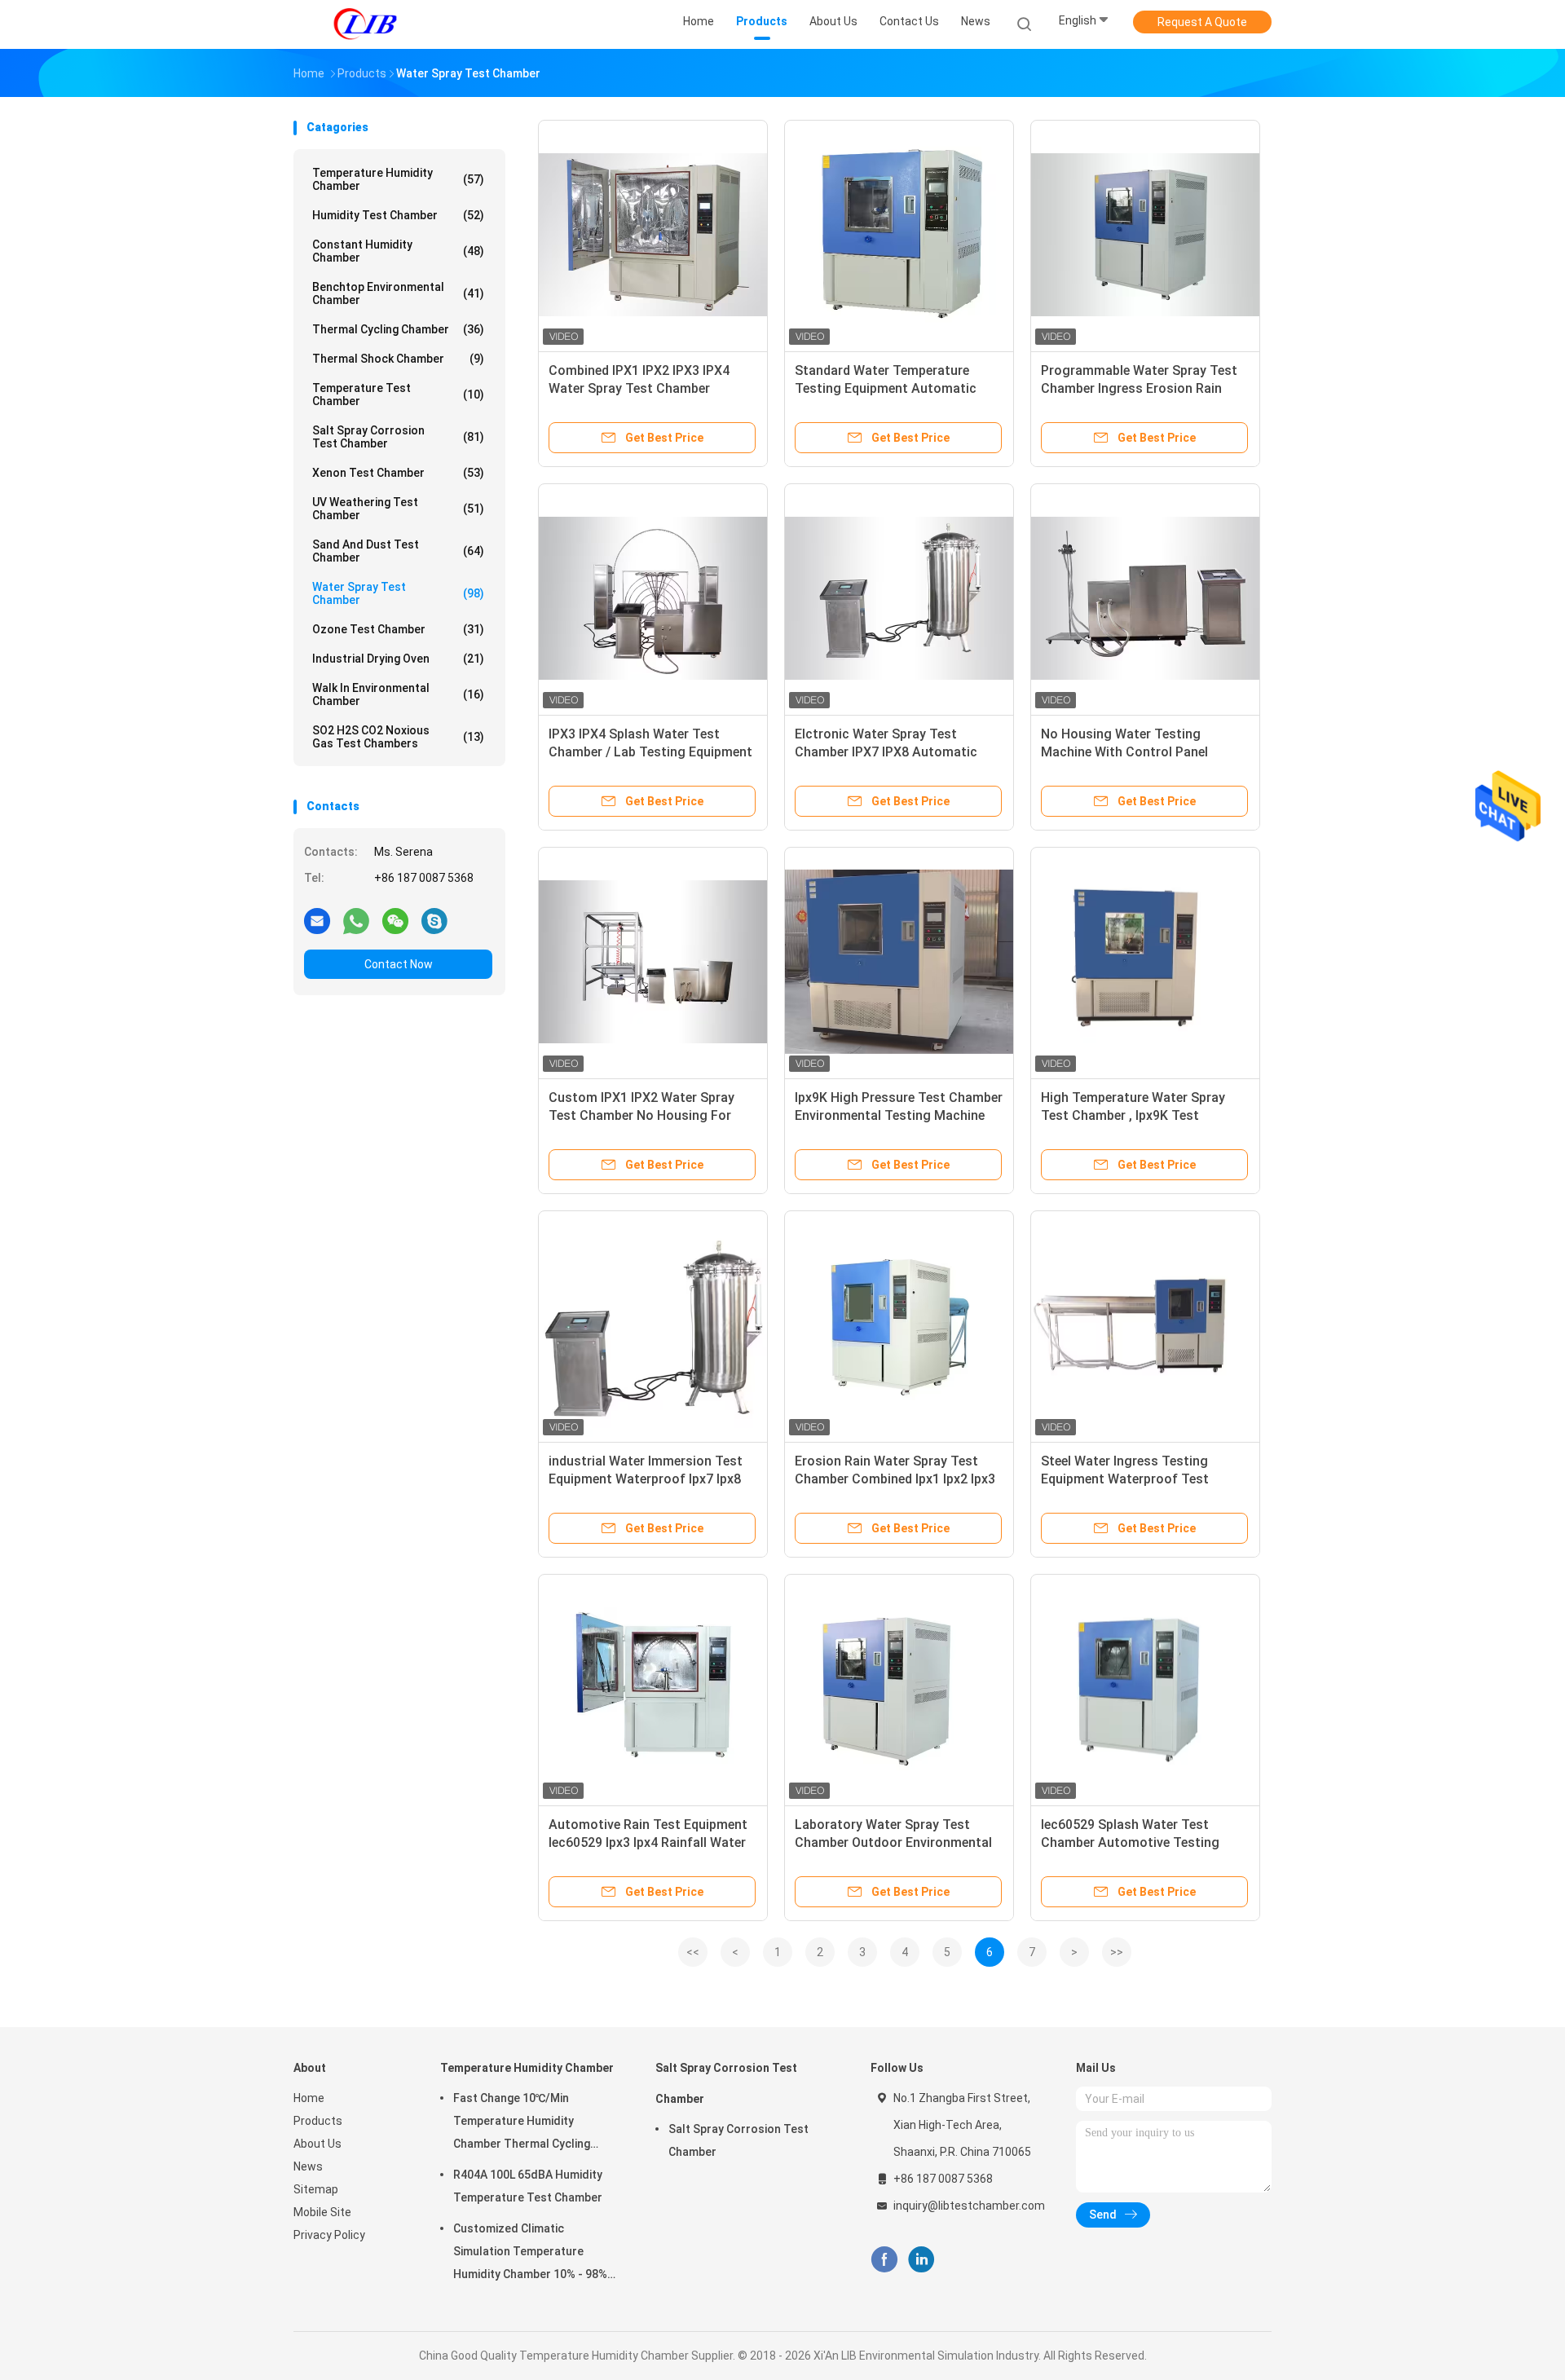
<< (693, 1952)
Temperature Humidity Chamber (398, 179)
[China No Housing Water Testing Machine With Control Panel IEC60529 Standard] (1145, 598)
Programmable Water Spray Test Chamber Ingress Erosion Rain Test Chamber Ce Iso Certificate (1139, 388)
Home (309, 2098)
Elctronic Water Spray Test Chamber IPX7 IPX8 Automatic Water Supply (886, 752)
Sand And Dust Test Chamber (398, 551)
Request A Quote (1202, 22)
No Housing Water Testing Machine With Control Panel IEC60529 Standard (1124, 752)
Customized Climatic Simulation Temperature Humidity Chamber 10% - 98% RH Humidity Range (530, 2254)
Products (318, 2121)
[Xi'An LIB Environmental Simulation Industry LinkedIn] (921, 2260)
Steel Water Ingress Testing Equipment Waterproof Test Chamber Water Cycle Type (1125, 1479)
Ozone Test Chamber (398, 629)
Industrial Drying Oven (398, 659)
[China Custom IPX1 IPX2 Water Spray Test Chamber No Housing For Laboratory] (653, 962)
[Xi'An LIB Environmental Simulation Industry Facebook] (884, 2260)
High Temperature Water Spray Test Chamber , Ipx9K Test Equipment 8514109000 (1133, 1115)
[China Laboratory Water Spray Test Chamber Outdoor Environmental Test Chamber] (899, 1689)
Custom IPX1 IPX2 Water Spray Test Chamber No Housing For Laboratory (641, 1115)
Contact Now (399, 964)
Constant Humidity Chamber (398, 251)
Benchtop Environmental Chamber (398, 293)
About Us (317, 2144)
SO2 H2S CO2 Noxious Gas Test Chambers (398, 737)
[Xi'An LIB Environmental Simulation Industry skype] (434, 920)
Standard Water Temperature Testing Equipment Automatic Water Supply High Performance (891, 388)
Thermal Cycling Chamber (398, 329)
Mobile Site (322, 2212)
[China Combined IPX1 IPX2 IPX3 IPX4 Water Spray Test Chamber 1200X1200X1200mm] (653, 235)
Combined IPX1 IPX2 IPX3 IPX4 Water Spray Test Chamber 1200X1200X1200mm (639, 388)
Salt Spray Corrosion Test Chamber (398, 437)
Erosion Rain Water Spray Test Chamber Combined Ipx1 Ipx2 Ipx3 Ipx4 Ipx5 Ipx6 (895, 1479)
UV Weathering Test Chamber (398, 509)
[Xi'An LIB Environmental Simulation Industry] (365, 24)
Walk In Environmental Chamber (398, 694)
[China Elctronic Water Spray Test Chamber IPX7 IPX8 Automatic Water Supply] (899, 598)
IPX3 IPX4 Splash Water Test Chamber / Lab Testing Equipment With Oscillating (650, 752)
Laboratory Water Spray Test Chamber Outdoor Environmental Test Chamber (893, 1842)
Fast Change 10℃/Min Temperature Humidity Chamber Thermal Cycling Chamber (522, 2123)
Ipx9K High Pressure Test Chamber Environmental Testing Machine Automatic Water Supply (899, 1115)
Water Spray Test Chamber (398, 593)
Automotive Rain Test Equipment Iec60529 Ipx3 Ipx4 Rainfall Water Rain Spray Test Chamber (648, 1842)
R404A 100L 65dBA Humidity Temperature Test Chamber (528, 2186)
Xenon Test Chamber (398, 473)
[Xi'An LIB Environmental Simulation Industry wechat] (395, 920)
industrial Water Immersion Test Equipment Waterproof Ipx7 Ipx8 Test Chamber (646, 1479)
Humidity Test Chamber (398, 215)
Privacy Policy (329, 2235)
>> (1117, 1952)
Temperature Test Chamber (398, 394)
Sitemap (316, 2189)
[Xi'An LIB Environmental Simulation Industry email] (317, 920)
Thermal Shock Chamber (398, 359)
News (308, 2166)
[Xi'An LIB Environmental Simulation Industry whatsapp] (356, 920)
